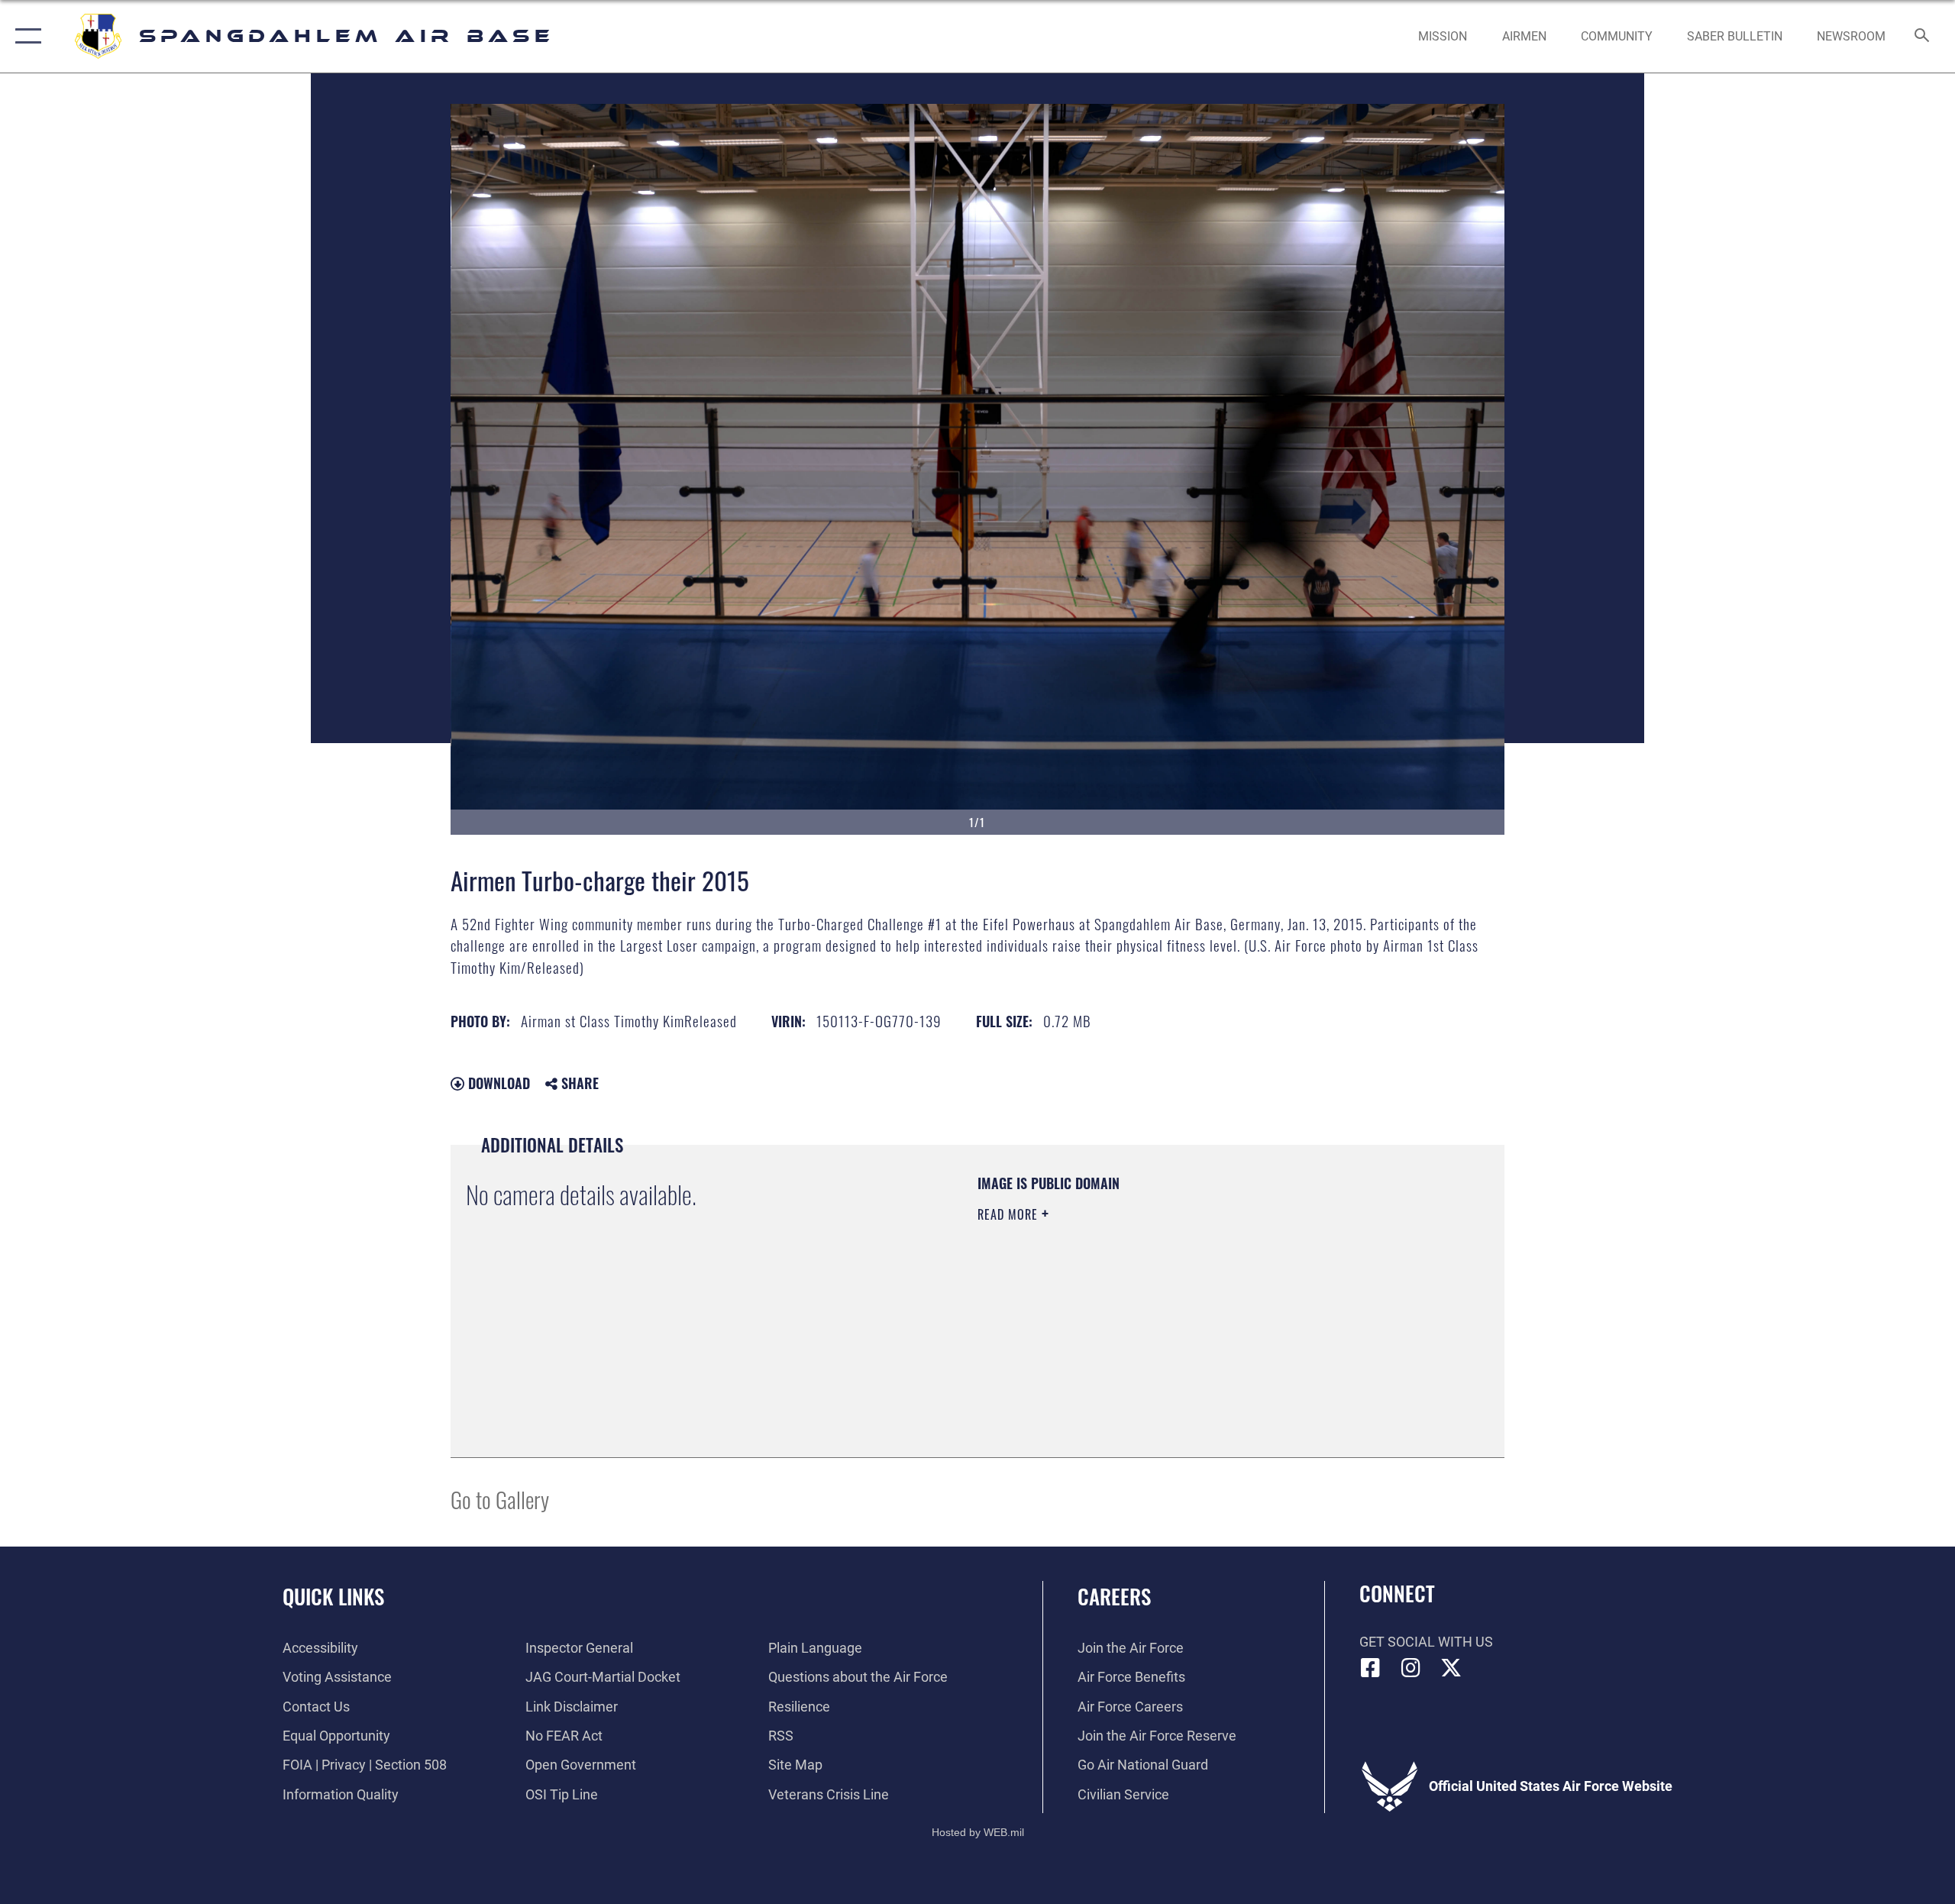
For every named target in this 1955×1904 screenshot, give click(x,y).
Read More (1010, 1214)
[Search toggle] (1923, 37)
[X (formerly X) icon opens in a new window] (1451, 1668)
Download (497, 1083)
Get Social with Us (1426, 1642)
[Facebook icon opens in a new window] (1371, 1668)
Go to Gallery (500, 1499)
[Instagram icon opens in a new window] (1411, 1668)
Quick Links (333, 1596)
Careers (1114, 1596)
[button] (25, 36)
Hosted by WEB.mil (978, 1832)
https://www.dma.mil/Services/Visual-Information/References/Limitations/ (1157, 1311)
